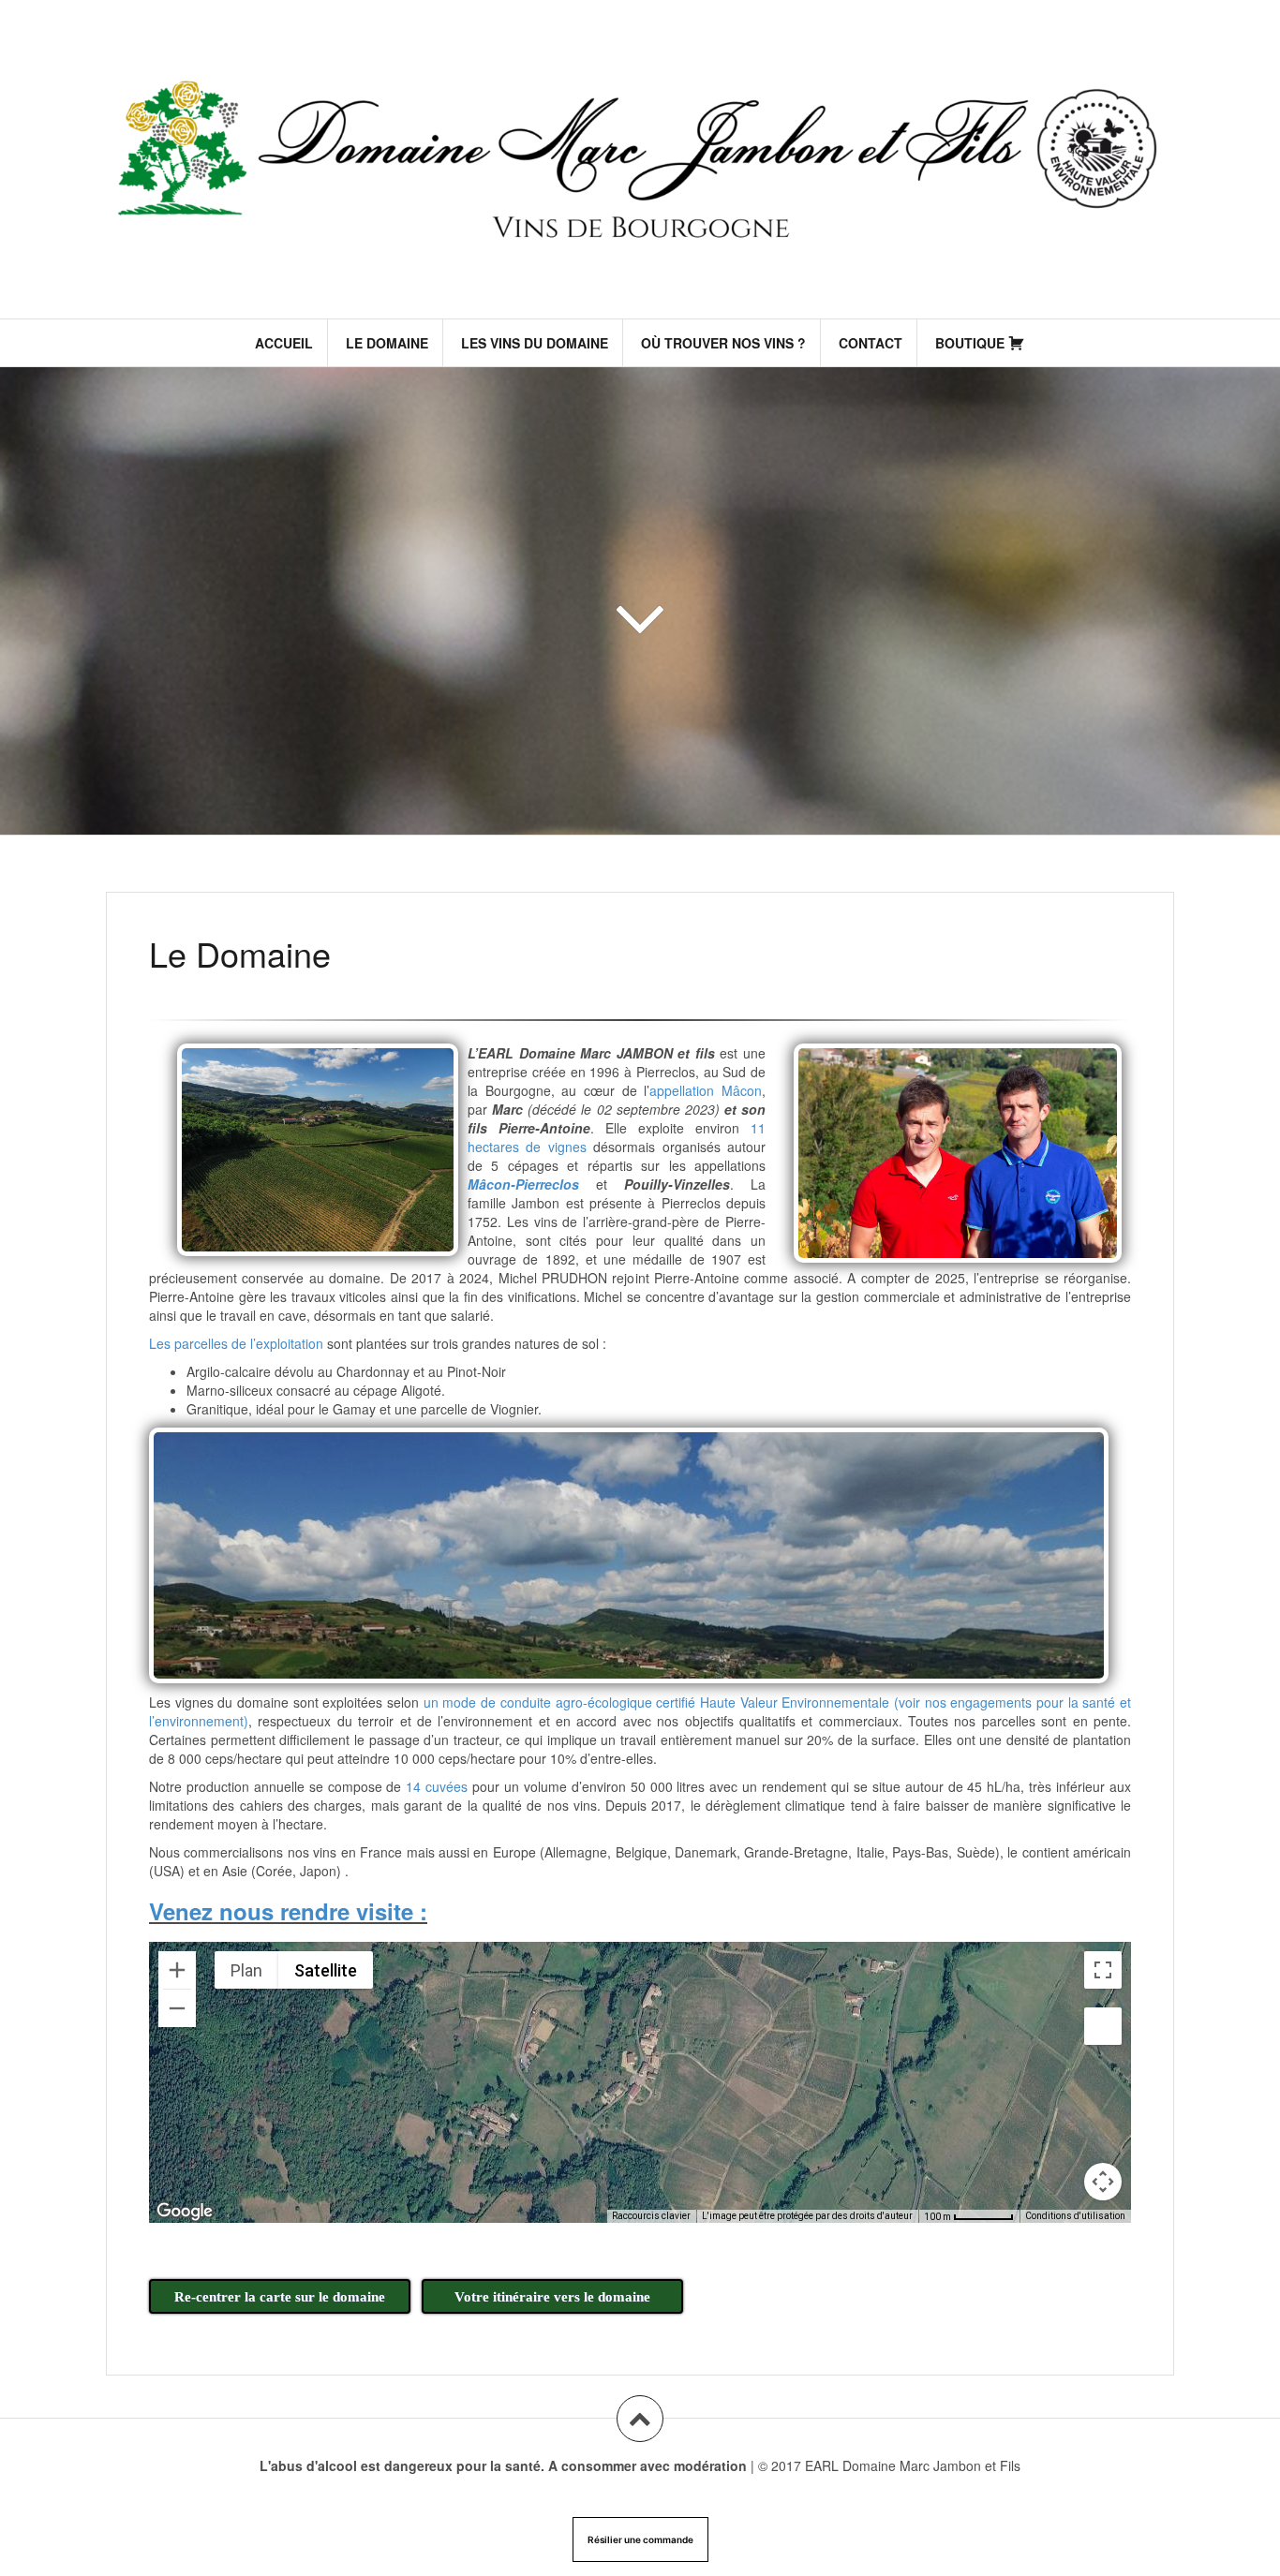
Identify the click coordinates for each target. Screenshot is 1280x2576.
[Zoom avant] (177, 1970)
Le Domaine (387, 343)
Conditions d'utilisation (1075, 2216)
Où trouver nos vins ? (723, 343)
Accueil (284, 343)
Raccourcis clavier (651, 2216)
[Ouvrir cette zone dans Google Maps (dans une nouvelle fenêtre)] (185, 2211)
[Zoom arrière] (177, 2008)
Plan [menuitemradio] (246, 1970)
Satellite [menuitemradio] (326, 1970)
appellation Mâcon (706, 1090)
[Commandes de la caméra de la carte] (1103, 2182)
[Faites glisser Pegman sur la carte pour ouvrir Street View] (1103, 2026)
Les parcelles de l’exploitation (236, 1343)
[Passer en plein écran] (1103, 1970)
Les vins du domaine (535, 343)
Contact (871, 343)
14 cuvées (437, 1786)
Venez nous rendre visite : (288, 1911)
